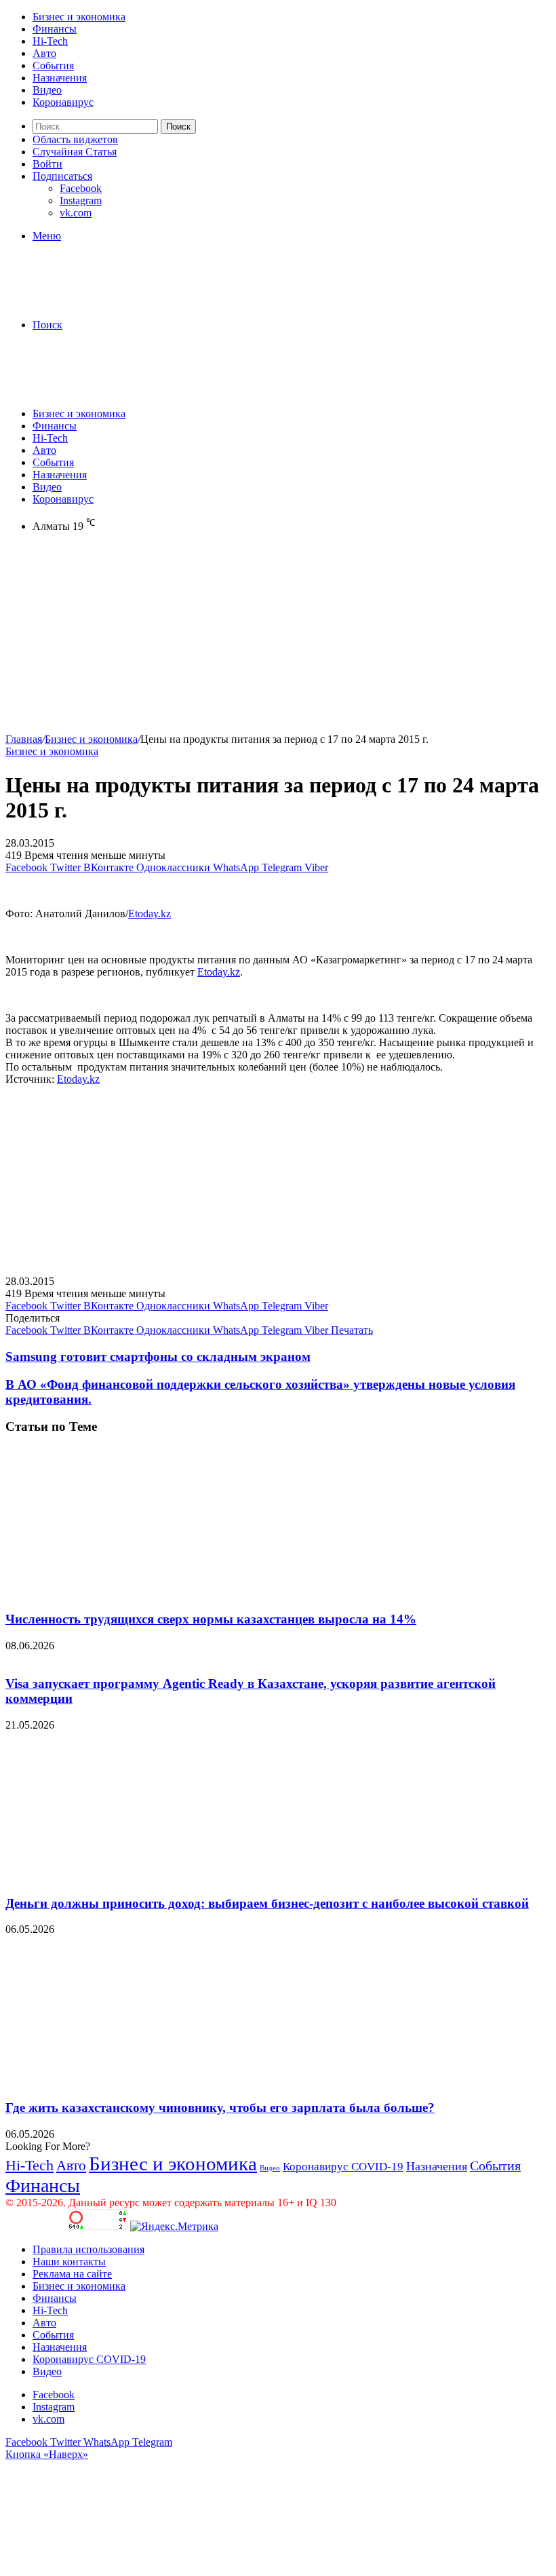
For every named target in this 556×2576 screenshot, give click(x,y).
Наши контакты (69, 2262)
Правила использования (88, 2249)
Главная (24, 739)
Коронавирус (63, 102)
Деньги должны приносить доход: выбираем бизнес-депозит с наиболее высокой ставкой (267, 1903)
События (53, 65)
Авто (44, 53)
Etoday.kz (150, 914)
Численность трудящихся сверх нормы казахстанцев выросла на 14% (211, 1619)
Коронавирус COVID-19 (343, 2167)
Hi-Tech (50, 41)
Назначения (60, 78)
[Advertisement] (278, 638)
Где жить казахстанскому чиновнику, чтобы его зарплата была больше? (220, 2108)
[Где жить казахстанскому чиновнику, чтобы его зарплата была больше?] (138, 2081)
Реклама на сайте (72, 2274)
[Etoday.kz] (107, 302)
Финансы (55, 29)
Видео (47, 90)
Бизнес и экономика (79, 17)
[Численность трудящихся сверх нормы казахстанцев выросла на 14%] (138, 1593)
